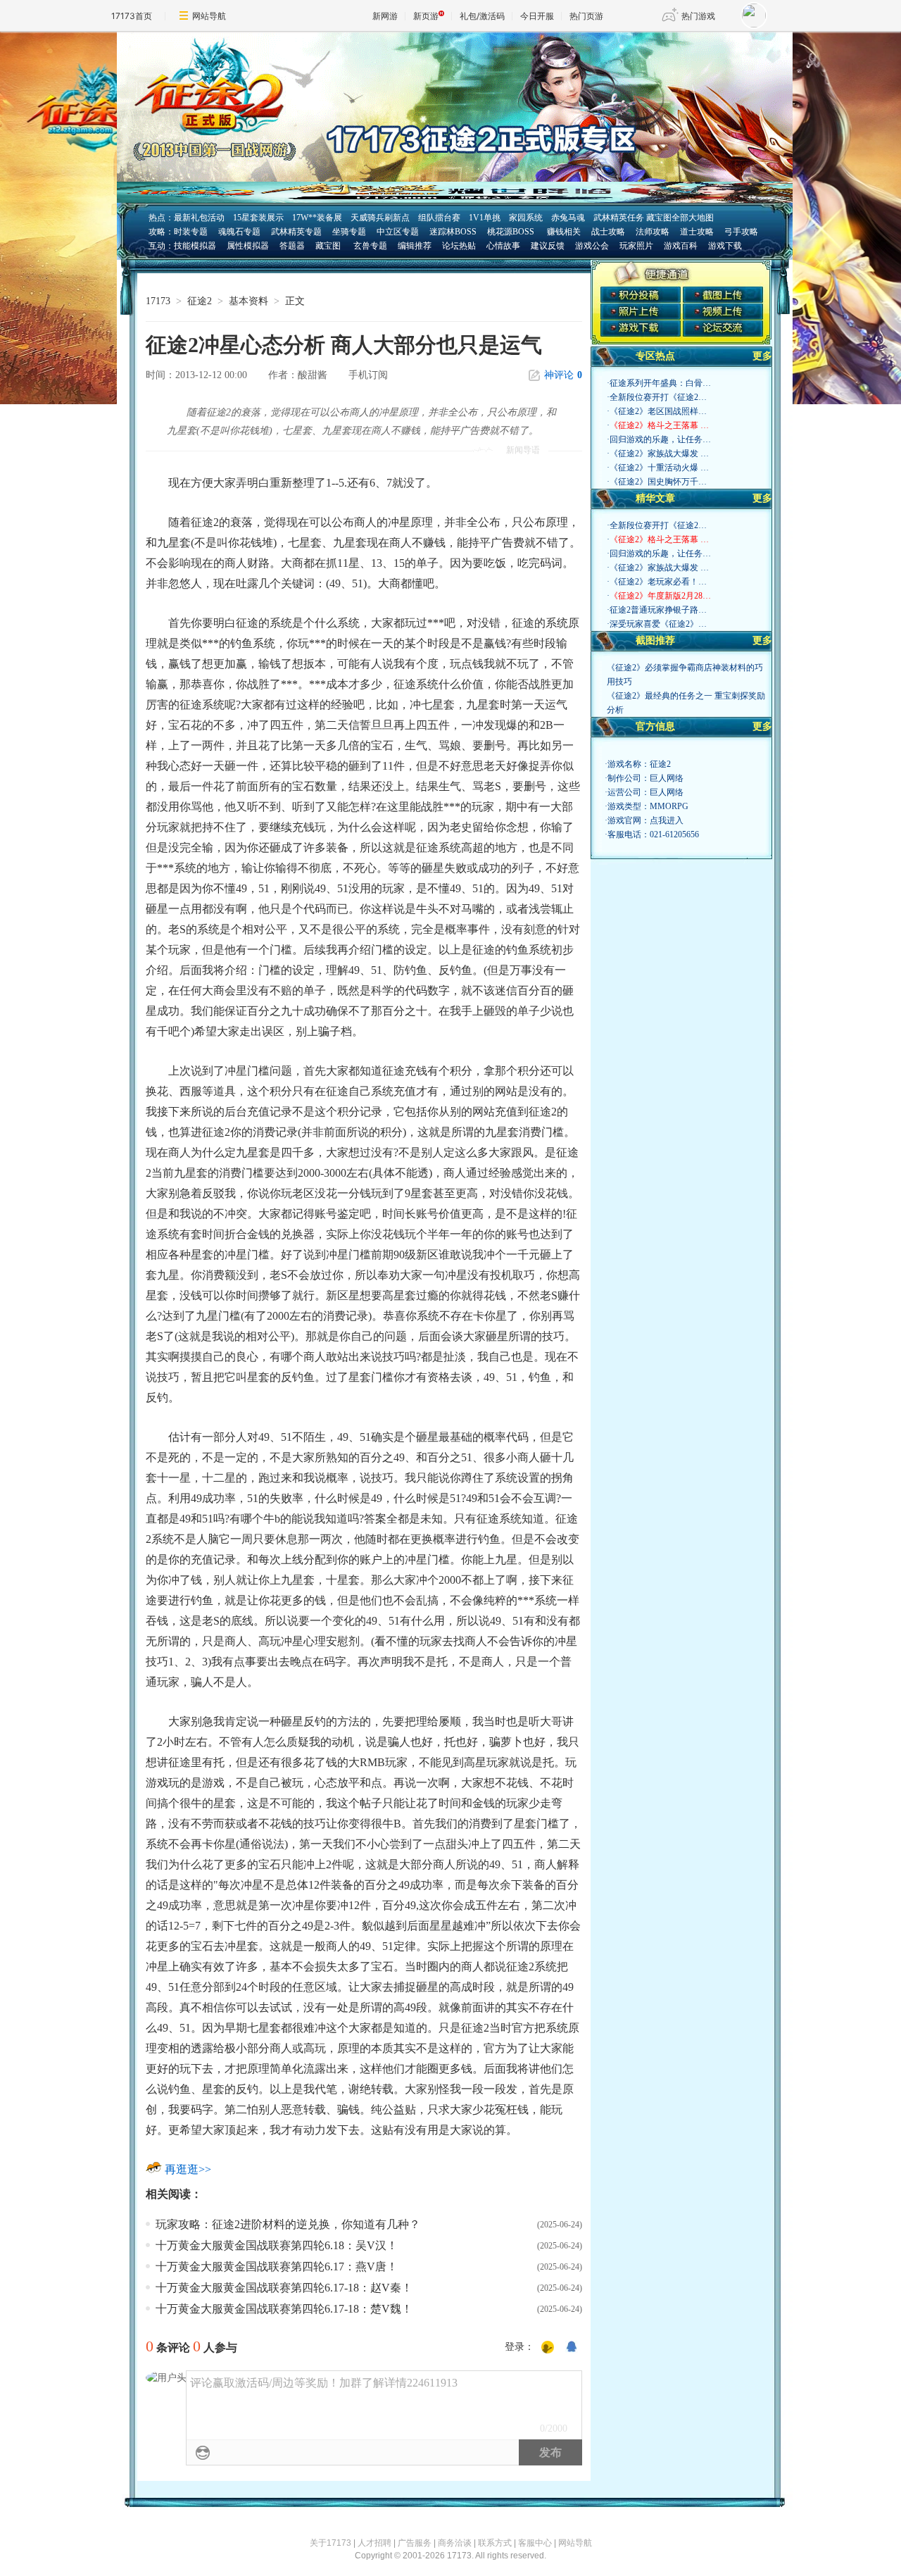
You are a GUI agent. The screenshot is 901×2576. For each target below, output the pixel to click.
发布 (550, 2452)
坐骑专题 (349, 232)
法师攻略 (653, 232)
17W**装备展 (317, 218)
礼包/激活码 (482, 16)
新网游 (385, 16)
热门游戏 (698, 16)
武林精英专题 (296, 232)
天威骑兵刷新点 (380, 218)
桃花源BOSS (511, 232)
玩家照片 (636, 246)
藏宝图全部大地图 (680, 218)
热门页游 (586, 16)
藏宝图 (328, 246)
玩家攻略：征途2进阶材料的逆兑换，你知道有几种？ (288, 2224)
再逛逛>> (188, 2169)
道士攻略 (697, 232)
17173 (158, 301)
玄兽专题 (370, 246)
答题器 (292, 246)
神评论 (563, 375)
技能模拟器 (195, 246)
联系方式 (495, 2543)
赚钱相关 (563, 232)
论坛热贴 (459, 246)
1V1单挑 (485, 218)
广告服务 (415, 2543)
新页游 (426, 16)
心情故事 (503, 246)
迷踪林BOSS (453, 232)
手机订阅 (368, 375)
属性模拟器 (248, 246)
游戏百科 (681, 246)
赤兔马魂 (568, 218)
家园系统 (526, 218)
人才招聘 (374, 2543)
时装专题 (191, 232)
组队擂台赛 (439, 218)
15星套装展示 (258, 218)
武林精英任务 (619, 218)
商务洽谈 (455, 2543)
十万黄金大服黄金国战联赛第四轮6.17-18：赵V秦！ (284, 2288)
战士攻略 (608, 232)
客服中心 (535, 2543)
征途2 (200, 301)
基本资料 (248, 301)
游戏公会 (592, 246)
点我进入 (667, 820)
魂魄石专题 (239, 232)
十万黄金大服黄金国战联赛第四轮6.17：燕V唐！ (277, 2266)
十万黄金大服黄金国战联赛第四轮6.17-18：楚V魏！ (284, 2309)
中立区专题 (398, 232)
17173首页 (132, 16)
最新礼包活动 (199, 218)
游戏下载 (725, 246)
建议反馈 (548, 246)
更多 (762, 356)
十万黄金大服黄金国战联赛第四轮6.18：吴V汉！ (277, 2245)
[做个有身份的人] (548, 2348)
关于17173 (330, 2543)
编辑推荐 (415, 246)
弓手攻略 (741, 232)
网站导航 (209, 16)
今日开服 (537, 16)
